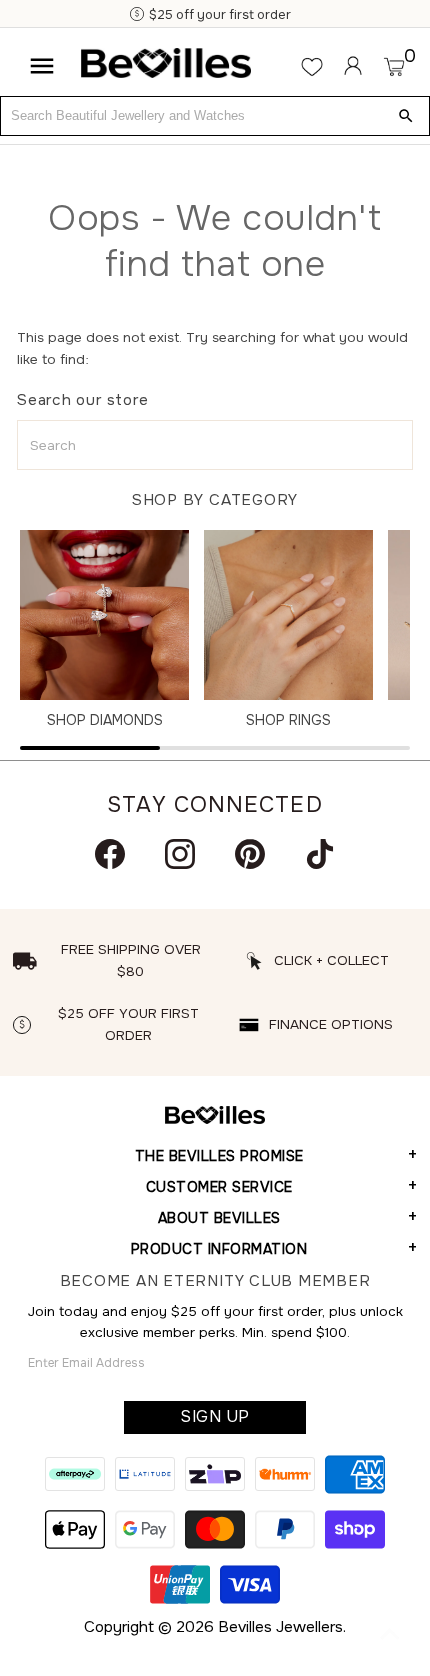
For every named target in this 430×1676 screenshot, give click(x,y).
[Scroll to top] (390, 1636)
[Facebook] (110, 854)
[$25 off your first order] (138, 15)
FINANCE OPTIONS (331, 1024)
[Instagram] (180, 854)
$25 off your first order (220, 15)
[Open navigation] (42, 66)
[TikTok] (320, 854)
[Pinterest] (250, 854)
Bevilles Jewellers (280, 1627)
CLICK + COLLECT (331, 960)
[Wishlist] (312, 66)
